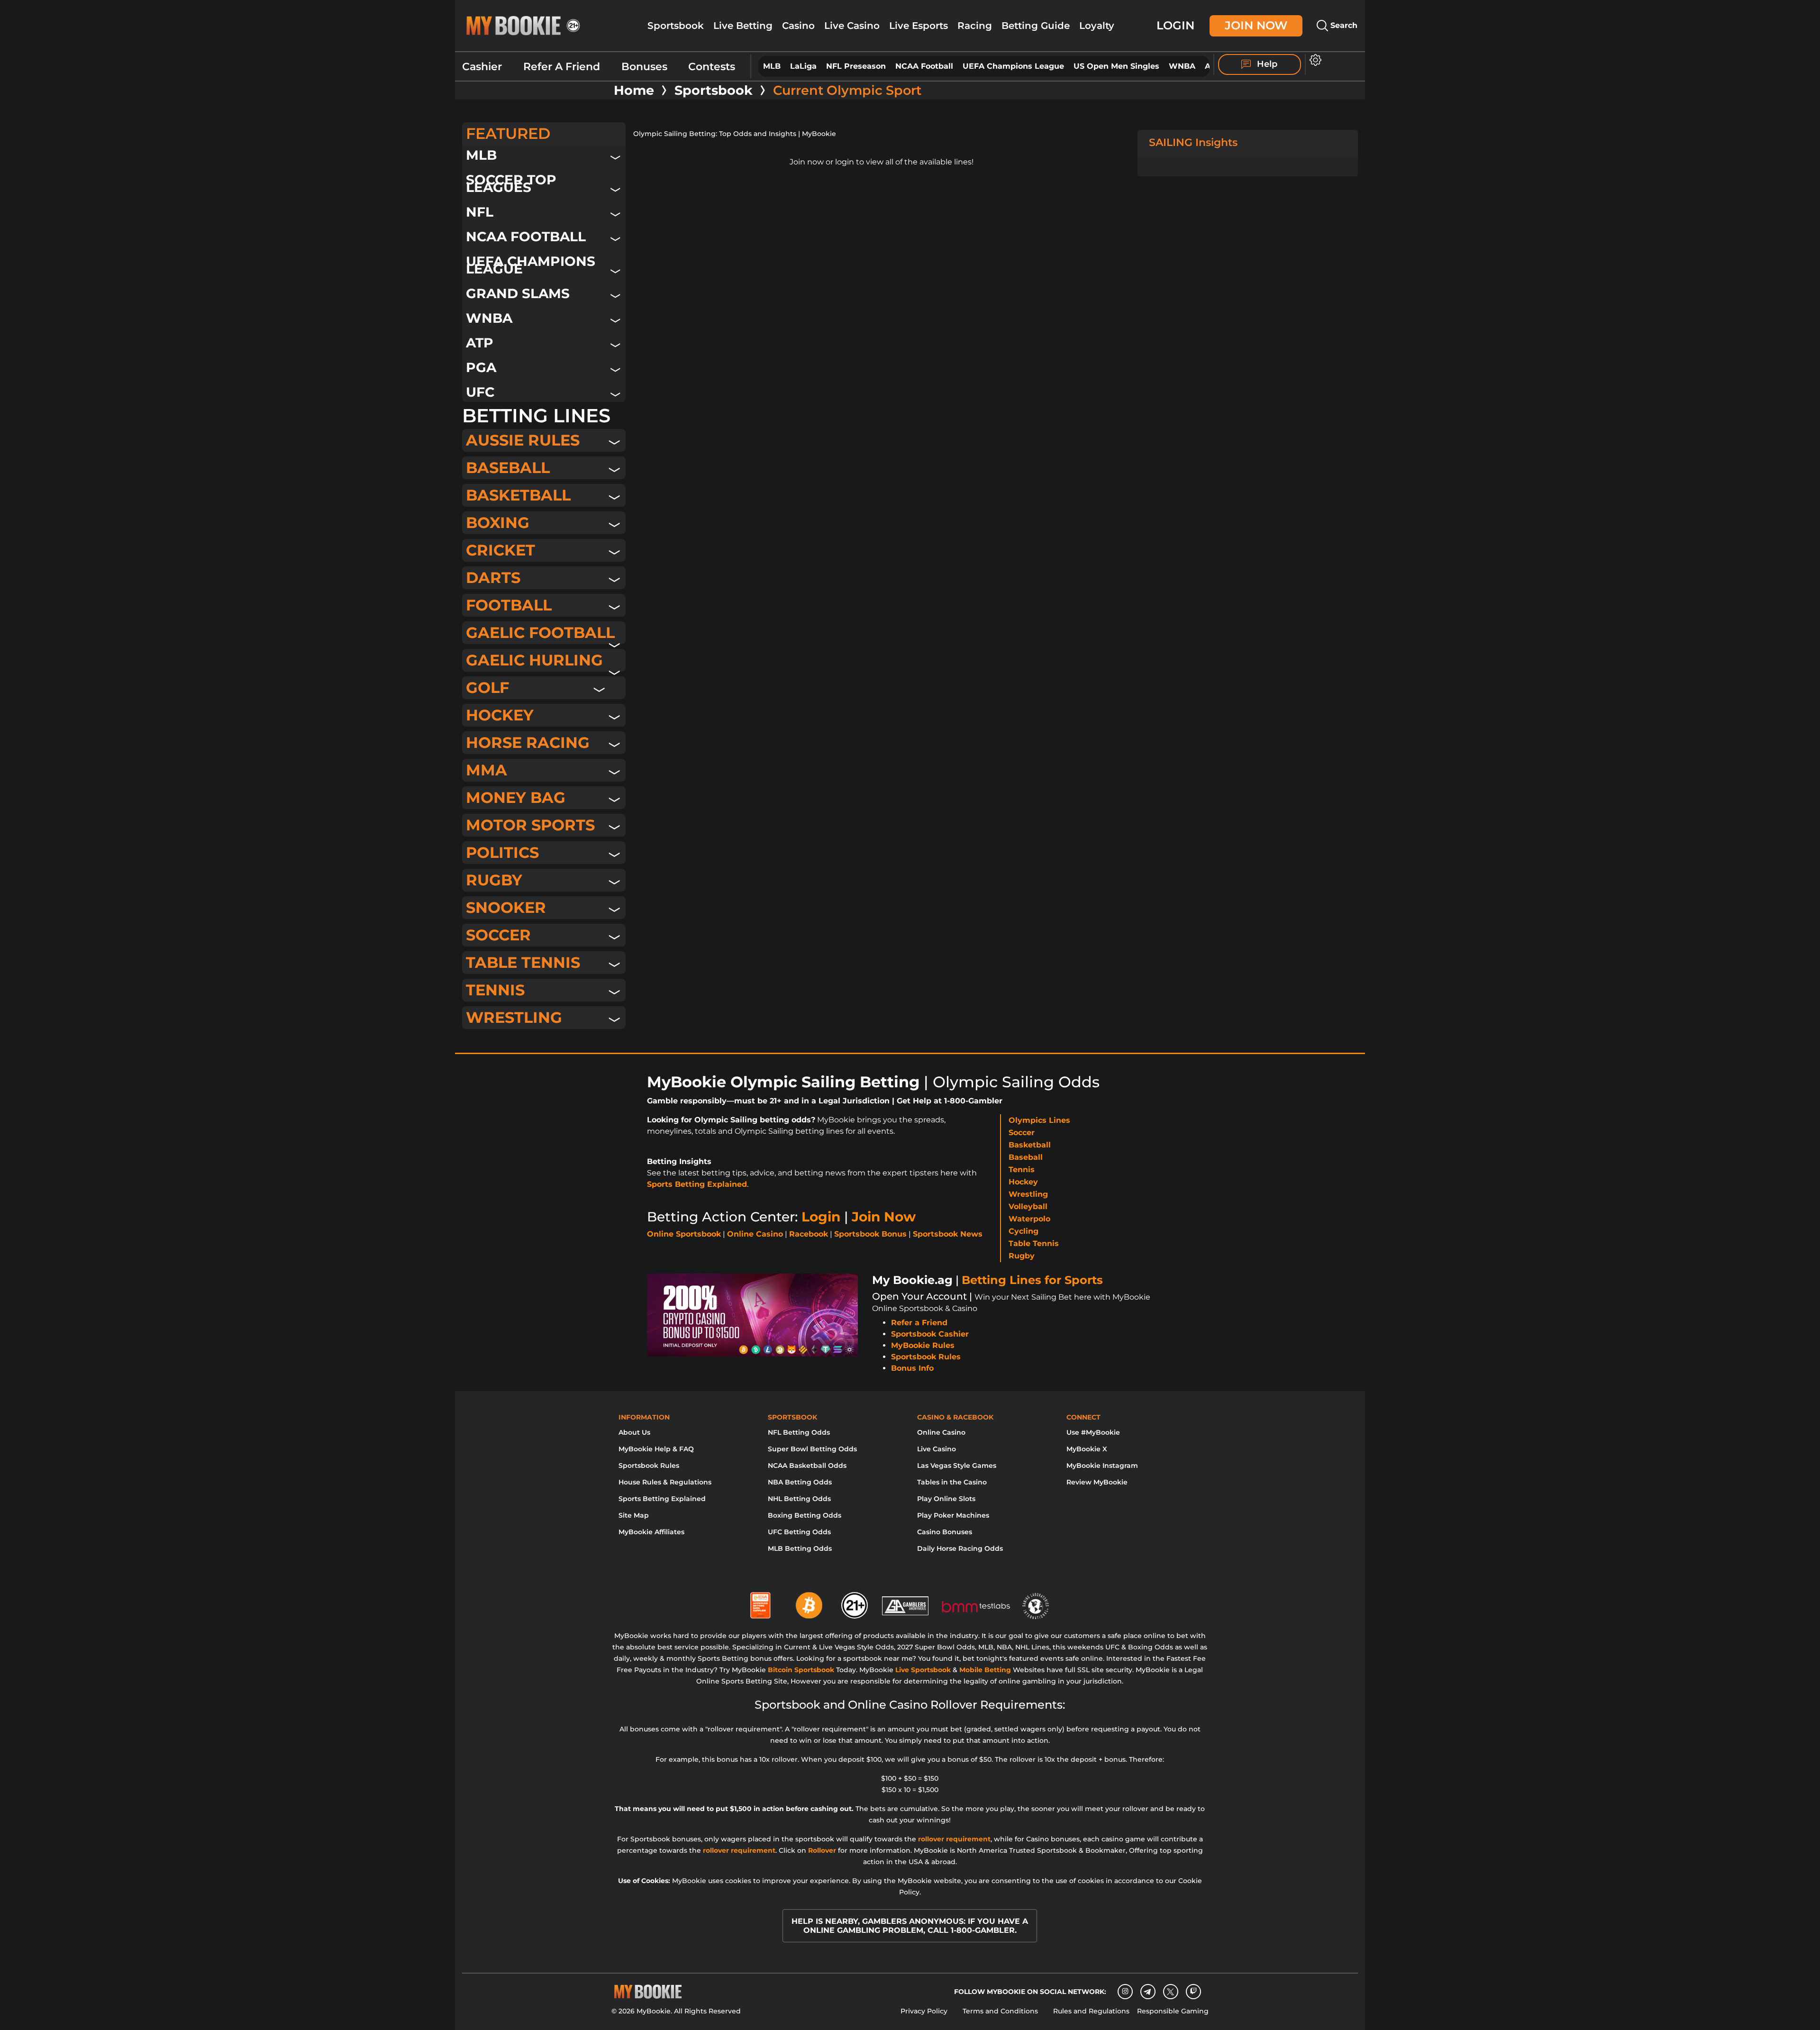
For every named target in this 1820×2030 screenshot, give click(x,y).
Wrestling (514, 1017)
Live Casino (852, 26)
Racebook (809, 1234)
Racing (975, 26)
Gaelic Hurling (534, 660)
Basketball (518, 495)
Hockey (500, 715)
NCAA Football (924, 66)
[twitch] (1193, 1992)
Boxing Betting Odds (805, 1515)
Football (509, 605)
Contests (712, 67)
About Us (634, 1432)
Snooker (506, 907)
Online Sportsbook (684, 1234)
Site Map (634, 1515)
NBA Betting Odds (800, 1482)
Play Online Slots (946, 1499)
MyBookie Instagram (1102, 1466)
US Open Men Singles (1116, 66)
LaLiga (803, 66)
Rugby (494, 880)
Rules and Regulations (1091, 2011)
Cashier (482, 67)
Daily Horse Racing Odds (960, 1548)
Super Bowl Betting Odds (812, 1449)
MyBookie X (1087, 1449)
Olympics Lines (1039, 1120)
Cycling (1024, 1231)
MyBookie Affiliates (651, 1532)
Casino (798, 26)
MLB (772, 66)
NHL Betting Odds (799, 1499)
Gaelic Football (540, 633)
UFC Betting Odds (799, 1532)
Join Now (1256, 25)
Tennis (495, 990)
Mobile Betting (985, 1670)
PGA (481, 367)
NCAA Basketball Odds (807, 1466)
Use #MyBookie (1093, 1432)
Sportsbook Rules (926, 1357)
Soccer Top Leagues (511, 183)
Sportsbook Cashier (930, 1334)
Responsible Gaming (1173, 2011)
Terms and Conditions (1000, 2011)
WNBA (1182, 66)
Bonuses (644, 67)
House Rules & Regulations (665, 1482)
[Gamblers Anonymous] (906, 1602)
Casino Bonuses (945, 1532)
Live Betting (743, 26)
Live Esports (919, 26)
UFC (480, 392)
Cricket (500, 550)
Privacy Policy (924, 2011)
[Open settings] (1314, 60)
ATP (480, 342)
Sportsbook (676, 26)
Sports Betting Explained (697, 1184)
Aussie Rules (523, 440)
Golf (487, 687)
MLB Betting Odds (800, 1548)
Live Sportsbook (923, 1670)
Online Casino (755, 1234)
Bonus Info (912, 1368)
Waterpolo (1029, 1219)
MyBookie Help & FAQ (656, 1449)
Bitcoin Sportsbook (801, 1670)
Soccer (498, 935)
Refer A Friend (562, 67)
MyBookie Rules (923, 1345)
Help (1266, 64)
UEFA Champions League (1013, 66)
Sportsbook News (948, 1234)
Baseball (508, 468)
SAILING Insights (1193, 142)
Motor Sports (530, 825)
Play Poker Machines (953, 1515)
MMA (487, 770)
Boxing (498, 523)
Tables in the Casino (952, 1482)
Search (1343, 25)
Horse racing (528, 742)
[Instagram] (1125, 1992)
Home (634, 91)
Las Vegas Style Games (957, 1466)
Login (1175, 25)
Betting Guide (1036, 26)
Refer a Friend (919, 1323)
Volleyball (1028, 1206)
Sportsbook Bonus (870, 1234)
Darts (493, 578)
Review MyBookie (1097, 1482)
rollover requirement (954, 1839)
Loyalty (1097, 26)
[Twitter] (1170, 1992)
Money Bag (516, 797)
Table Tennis (523, 962)
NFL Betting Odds (799, 1432)
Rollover (822, 1850)
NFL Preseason (856, 66)
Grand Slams (518, 293)
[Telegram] (1148, 1992)
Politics (502, 852)
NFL (480, 212)
